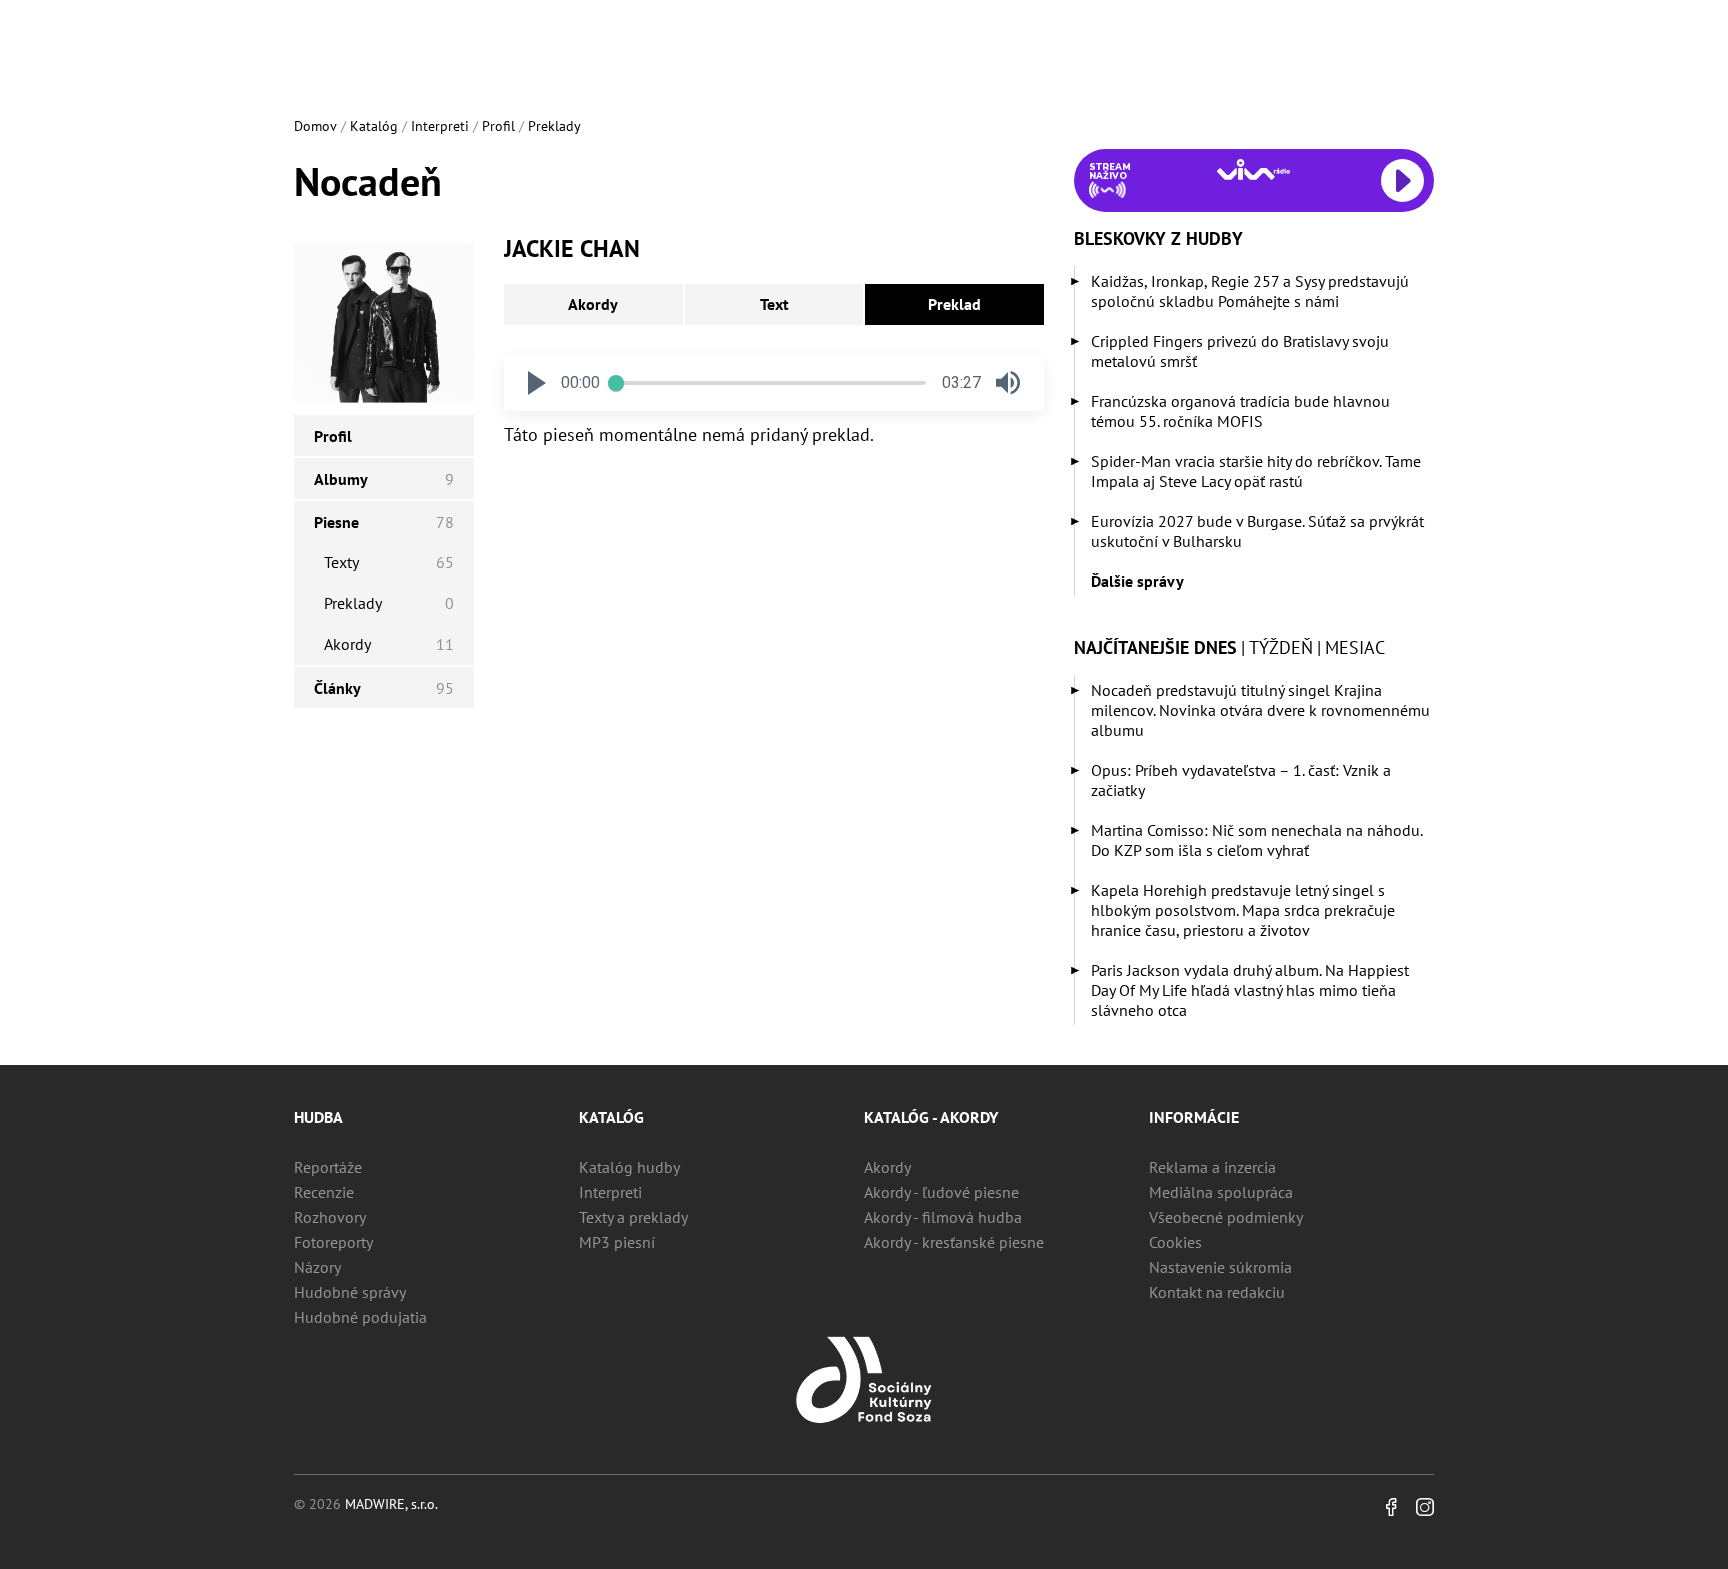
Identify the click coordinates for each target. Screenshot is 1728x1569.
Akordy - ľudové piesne (941, 1192)
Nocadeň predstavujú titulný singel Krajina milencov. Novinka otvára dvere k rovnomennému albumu (1260, 710)
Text (774, 304)
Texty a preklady (633, 1217)
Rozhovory (330, 1217)
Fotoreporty (333, 1242)
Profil (498, 126)
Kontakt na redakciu (1217, 1292)
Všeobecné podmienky (1226, 1217)
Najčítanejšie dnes (1155, 647)
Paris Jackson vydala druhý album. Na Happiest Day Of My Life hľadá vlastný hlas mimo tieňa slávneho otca (1250, 990)
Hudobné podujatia (360, 1317)
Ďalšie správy (1137, 581)
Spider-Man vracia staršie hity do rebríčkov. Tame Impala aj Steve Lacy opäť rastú (1256, 471)
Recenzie (324, 1192)
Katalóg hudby (629, 1167)
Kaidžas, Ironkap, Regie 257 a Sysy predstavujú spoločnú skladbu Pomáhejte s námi (1250, 291)
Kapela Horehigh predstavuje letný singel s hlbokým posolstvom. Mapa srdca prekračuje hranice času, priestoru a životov (1243, 910)
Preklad (954, 304)
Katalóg (374, 126)
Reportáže (328, 1167)
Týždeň (1281, 647)
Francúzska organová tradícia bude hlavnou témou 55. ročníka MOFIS (1240, 411)
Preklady (554, 126)
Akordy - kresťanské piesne (954, 1242)
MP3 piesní (617, 1242)
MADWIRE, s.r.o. (391, 1504)
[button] (537, 383)
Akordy (593, 304)
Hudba (318, 1117)
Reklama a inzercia (1212, 1167)
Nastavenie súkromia (1220, 1267)
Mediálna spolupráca (1221, 1192)
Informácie (1194, 1117)
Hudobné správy (350, 1292)
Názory (317, 1267)
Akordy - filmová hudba (943, 1217)
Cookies (1175, 1242)
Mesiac (1355, 647)
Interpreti (440, 126)
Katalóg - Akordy (931, 1117)
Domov (315, 126)
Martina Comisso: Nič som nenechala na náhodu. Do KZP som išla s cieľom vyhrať (1256, 840)
